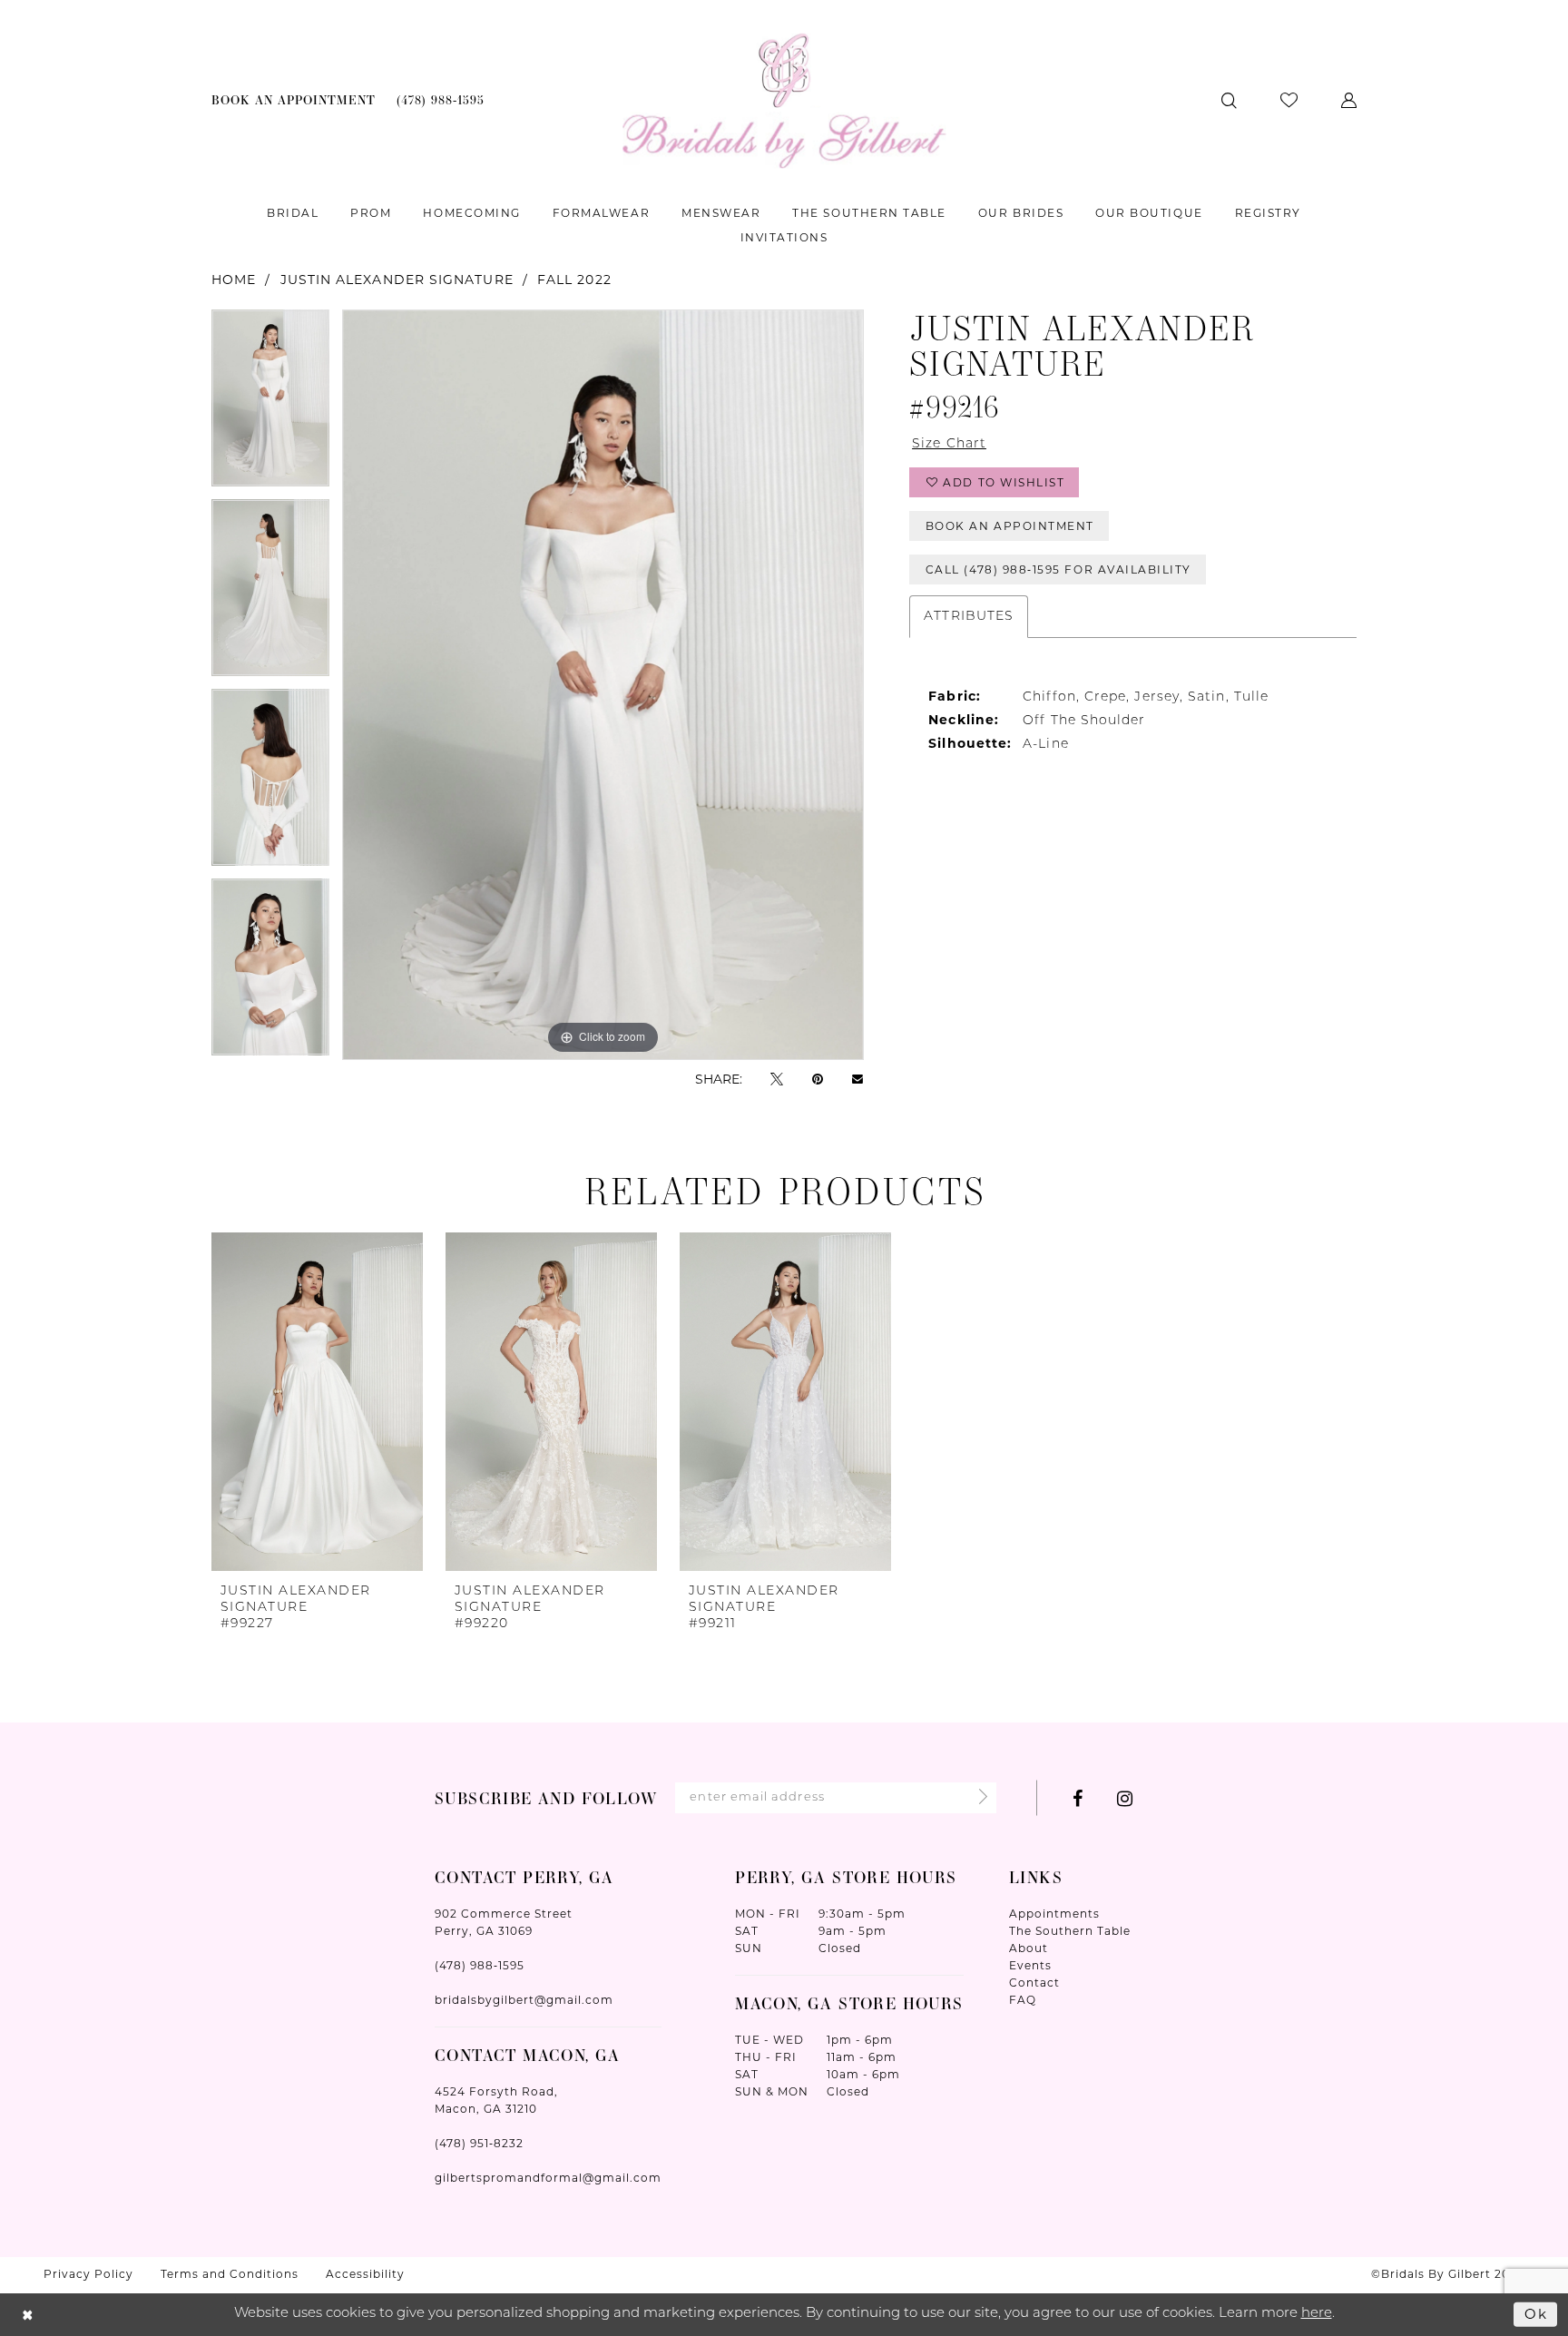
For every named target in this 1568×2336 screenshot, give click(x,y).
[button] (1349, 100)
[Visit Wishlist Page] (1289, 100)
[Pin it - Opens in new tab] (818, 1079)
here (1317, 2314)
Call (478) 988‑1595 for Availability (1058, 569)
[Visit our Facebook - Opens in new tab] (1078, 1799)
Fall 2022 (574, 280)
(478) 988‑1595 (480, 1965)
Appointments (1054, 1914)
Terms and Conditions (230, 2274)
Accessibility (365, 2274)
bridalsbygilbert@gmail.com (524, 2000)
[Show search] (1229, 100)
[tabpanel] (270, 404)
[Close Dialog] (28, 2315)
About (1029, 1948)
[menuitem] (294, 100)
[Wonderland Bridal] (784, 100)
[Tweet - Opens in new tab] (777, 1079)
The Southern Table (1070, 1931)
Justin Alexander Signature (397, 280)
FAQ (1023, 2000)
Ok (1536, 2314)
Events (1030, 1965)
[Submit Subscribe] (978, 1798)
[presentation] (317, 1401)
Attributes (969, 617)
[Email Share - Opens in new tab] (857, 1079)
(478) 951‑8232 (479, 2143)
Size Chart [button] (949, 444)
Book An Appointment (1010, 526)
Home (234, 280)
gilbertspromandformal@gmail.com (548, 2178)
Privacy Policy (88, 2274)
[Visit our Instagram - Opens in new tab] (1125, 1799)
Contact (1034, 1983)
